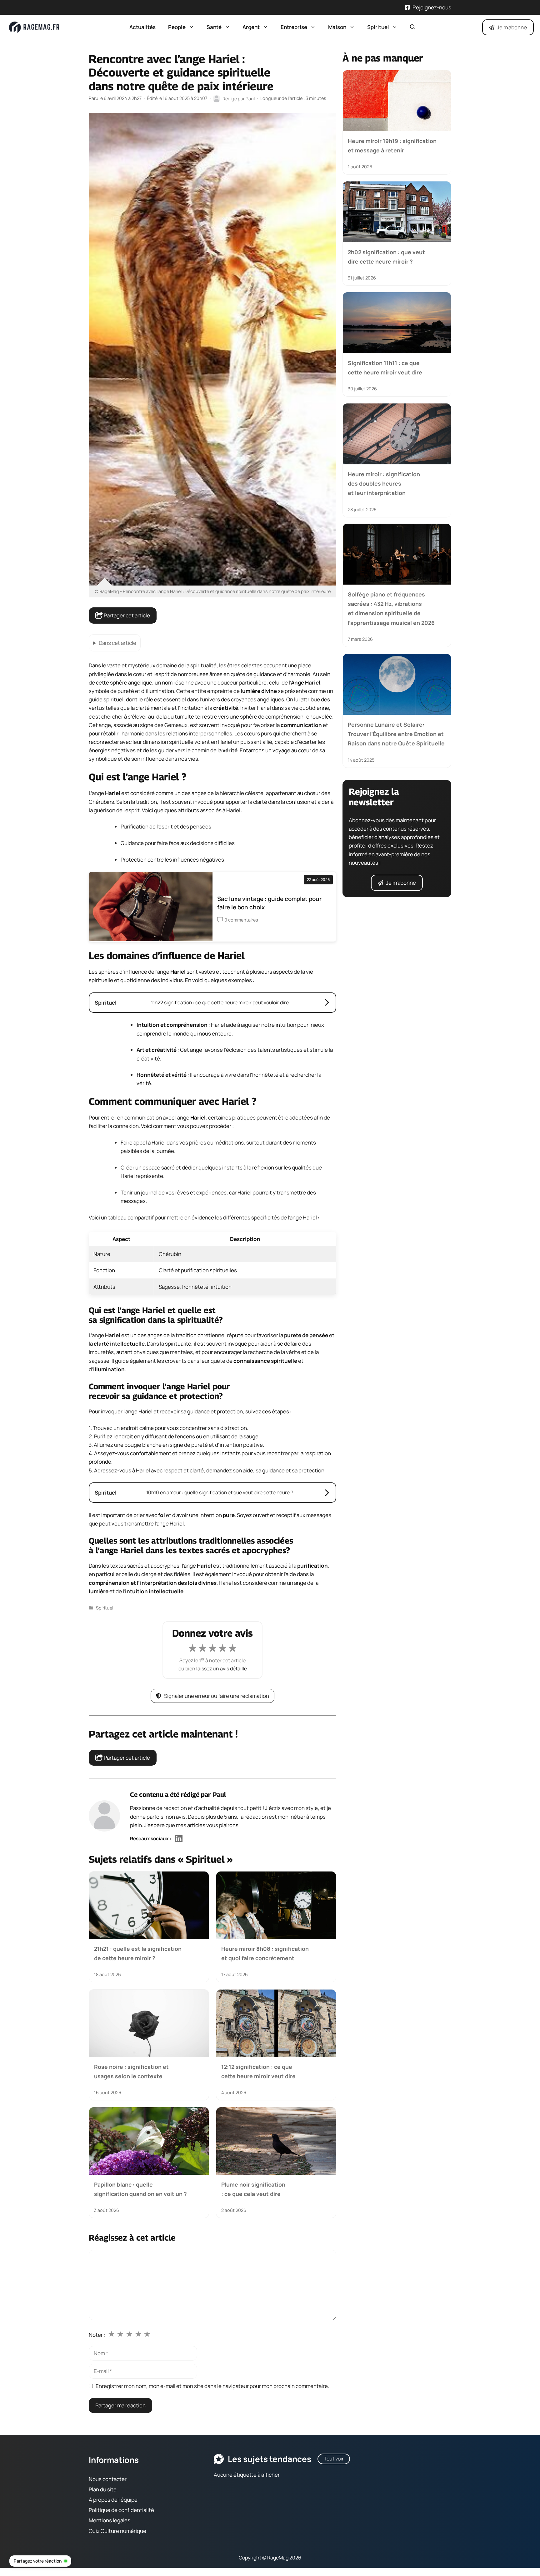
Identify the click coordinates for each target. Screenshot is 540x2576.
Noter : (97, 2335)
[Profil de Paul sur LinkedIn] (179, 1839)
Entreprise (294, 27)
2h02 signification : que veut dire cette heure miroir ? (386, 256)
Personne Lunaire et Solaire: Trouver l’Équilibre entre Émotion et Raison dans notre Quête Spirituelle (396, 734)
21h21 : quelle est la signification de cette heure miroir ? (138, 1953)
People (177, 27)
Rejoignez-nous (432, 7)
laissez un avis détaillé (222, 1669)
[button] (413, 27)
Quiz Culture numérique (117, 2531)
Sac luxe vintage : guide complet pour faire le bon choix (269, 903)
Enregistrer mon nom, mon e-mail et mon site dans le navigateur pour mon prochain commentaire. (212, 2386)
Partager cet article (126, 615)
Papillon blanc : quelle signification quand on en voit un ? (140, 2189)
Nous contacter (108, 2479)
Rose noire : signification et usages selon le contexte (131, 2071)
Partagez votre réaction (38, 2561)
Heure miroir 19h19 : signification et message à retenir (392, 146)
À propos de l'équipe (113, 2500)
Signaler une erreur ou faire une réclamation (217, 1696)
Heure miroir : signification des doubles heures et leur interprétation (384, 483)
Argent (251, 27)
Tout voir (334, 2459)
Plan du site (103, 2489)
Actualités (142, 27)
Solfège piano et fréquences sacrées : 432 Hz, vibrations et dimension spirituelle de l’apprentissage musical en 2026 (391, 608)
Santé (214, 27)
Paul (219, 1795)
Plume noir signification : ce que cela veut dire (253, 2189)
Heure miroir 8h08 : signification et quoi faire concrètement (265, 1953)
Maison (337, 27)
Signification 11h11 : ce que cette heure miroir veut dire (385, 368)
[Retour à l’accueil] (34, 27)
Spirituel (378, 27)
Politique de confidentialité (121, 2510)
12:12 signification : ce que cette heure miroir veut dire (258, 2071)
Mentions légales (110, 2520)
